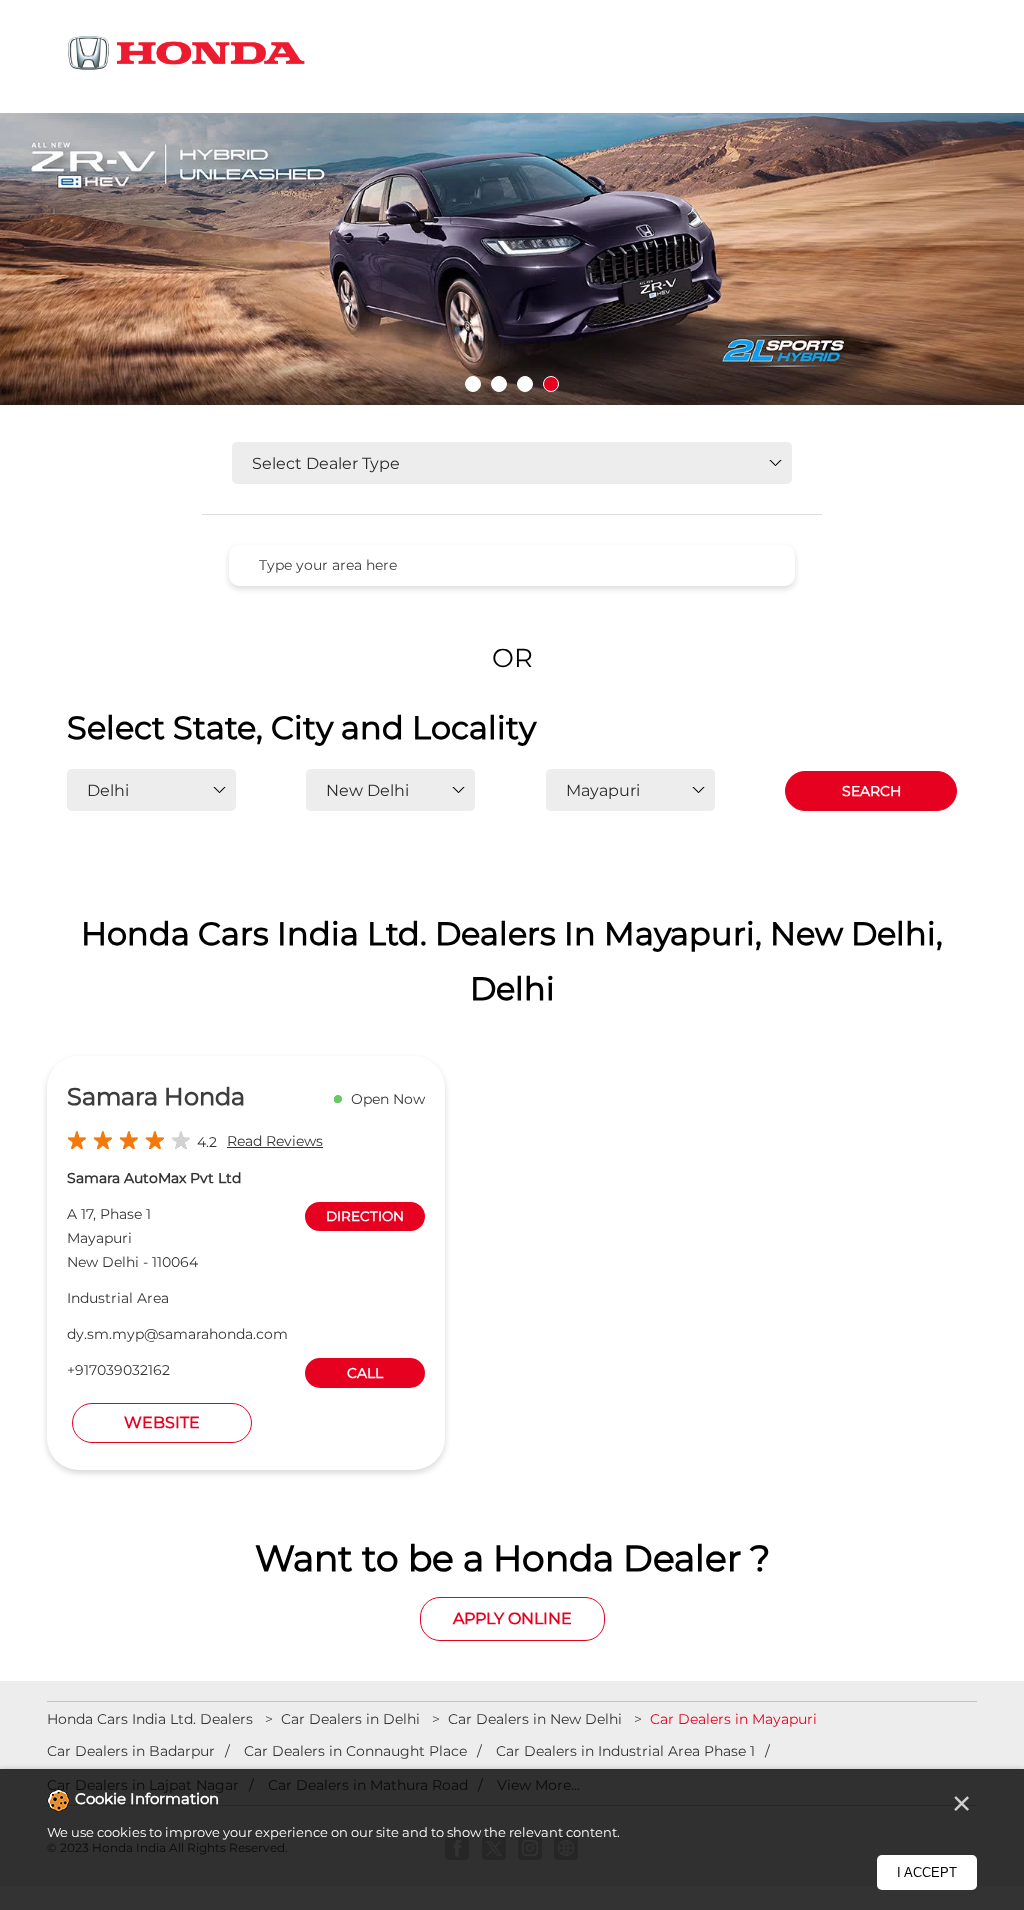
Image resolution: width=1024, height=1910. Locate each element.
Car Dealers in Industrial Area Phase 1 (625, 1751)
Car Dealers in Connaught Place (355, 1751)
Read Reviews (275, 1141)
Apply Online (512, 1618)
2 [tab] (499, 384)
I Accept (927, 1872)
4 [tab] (551, 384)
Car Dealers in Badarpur (131, 1751)
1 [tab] (473, 384)
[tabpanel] (512, 263)
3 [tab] (525, 384)
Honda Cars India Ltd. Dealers (152, 1719)
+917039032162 (118, 1370)
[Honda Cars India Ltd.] (187, 56)
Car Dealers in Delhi (350, 1719)
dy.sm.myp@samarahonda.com (177, 1334)
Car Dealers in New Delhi (535, 1719)
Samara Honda (156, 1096)
